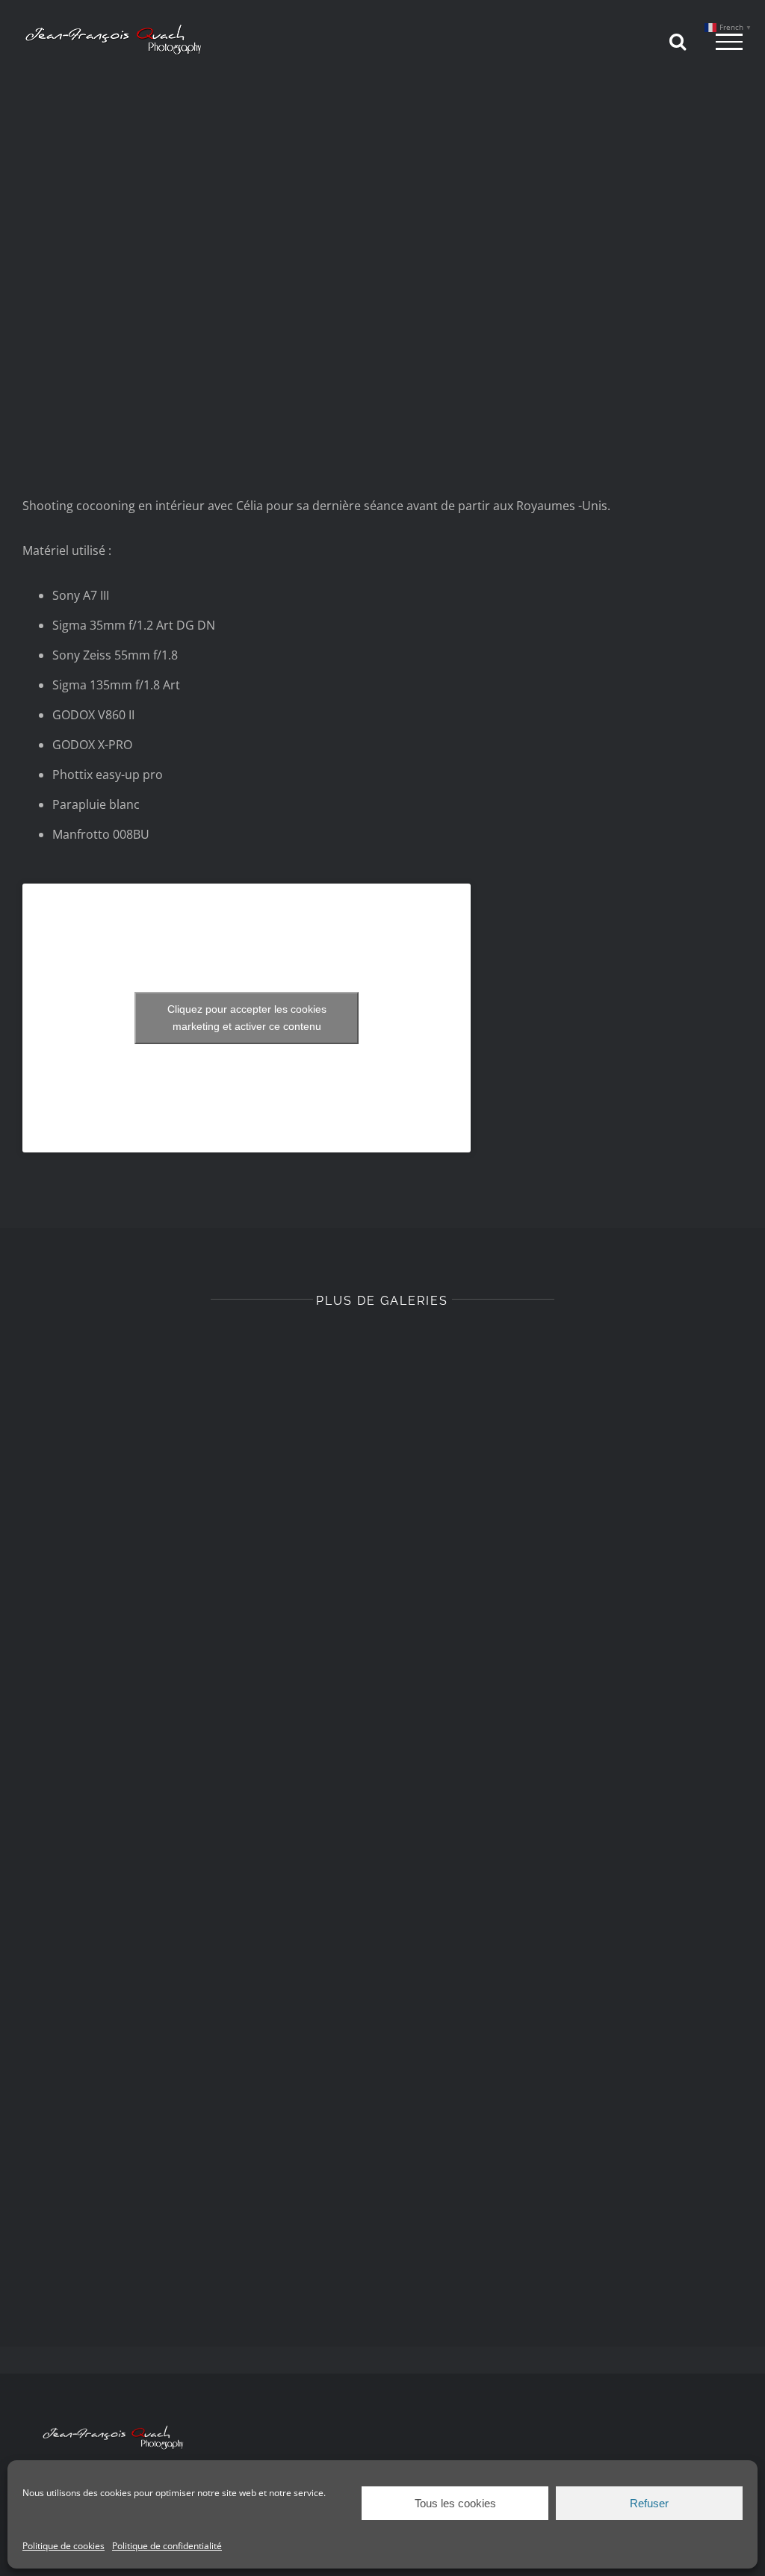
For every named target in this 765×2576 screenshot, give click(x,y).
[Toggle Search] (678, 41)
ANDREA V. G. (196, 2234)
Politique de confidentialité (167, 2546)
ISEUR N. (569, 1620)
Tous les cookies (455, 2503)
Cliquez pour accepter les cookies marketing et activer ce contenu (247, 1018)
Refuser (649, 2503)
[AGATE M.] (569, 1788)
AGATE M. (569, 1927)
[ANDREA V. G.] (196, 2095)
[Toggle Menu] (729, 42)
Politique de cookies (64, 2546)
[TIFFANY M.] (196, 1481)
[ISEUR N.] (569, 1481)
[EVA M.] (196, 1788)
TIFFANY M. (196, 1620)
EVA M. (196, 1927)
